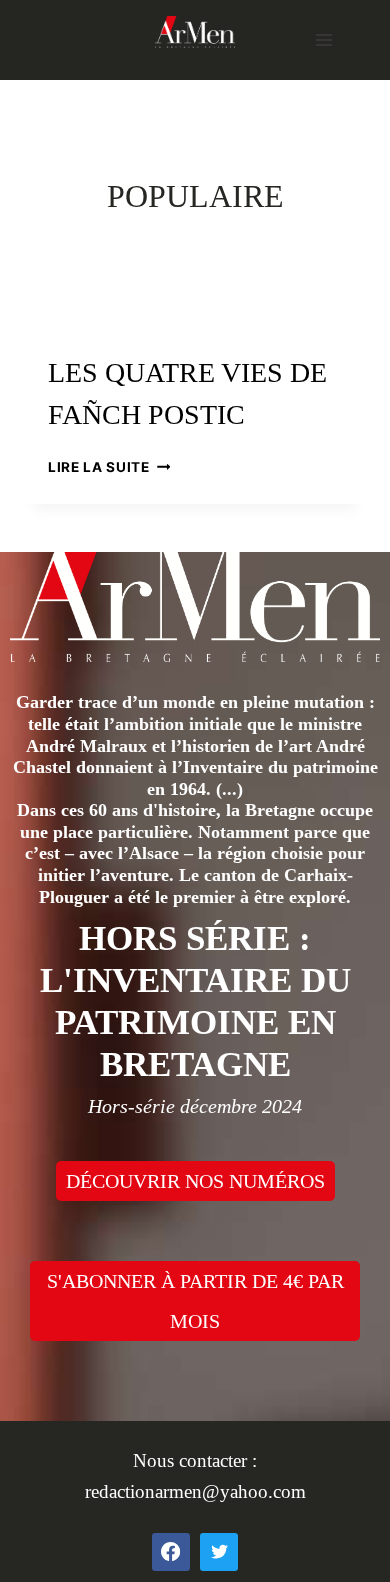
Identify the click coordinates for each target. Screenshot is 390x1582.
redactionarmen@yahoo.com (195, 1491)
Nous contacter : (195, 1460)
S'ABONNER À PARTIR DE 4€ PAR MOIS (195, 1301)
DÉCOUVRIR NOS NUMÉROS (195, 1181)
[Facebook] (171, 1552)
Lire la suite (109, 467)
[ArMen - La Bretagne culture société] (195, 31)
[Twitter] (219, 1552)
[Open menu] (323, 39)
